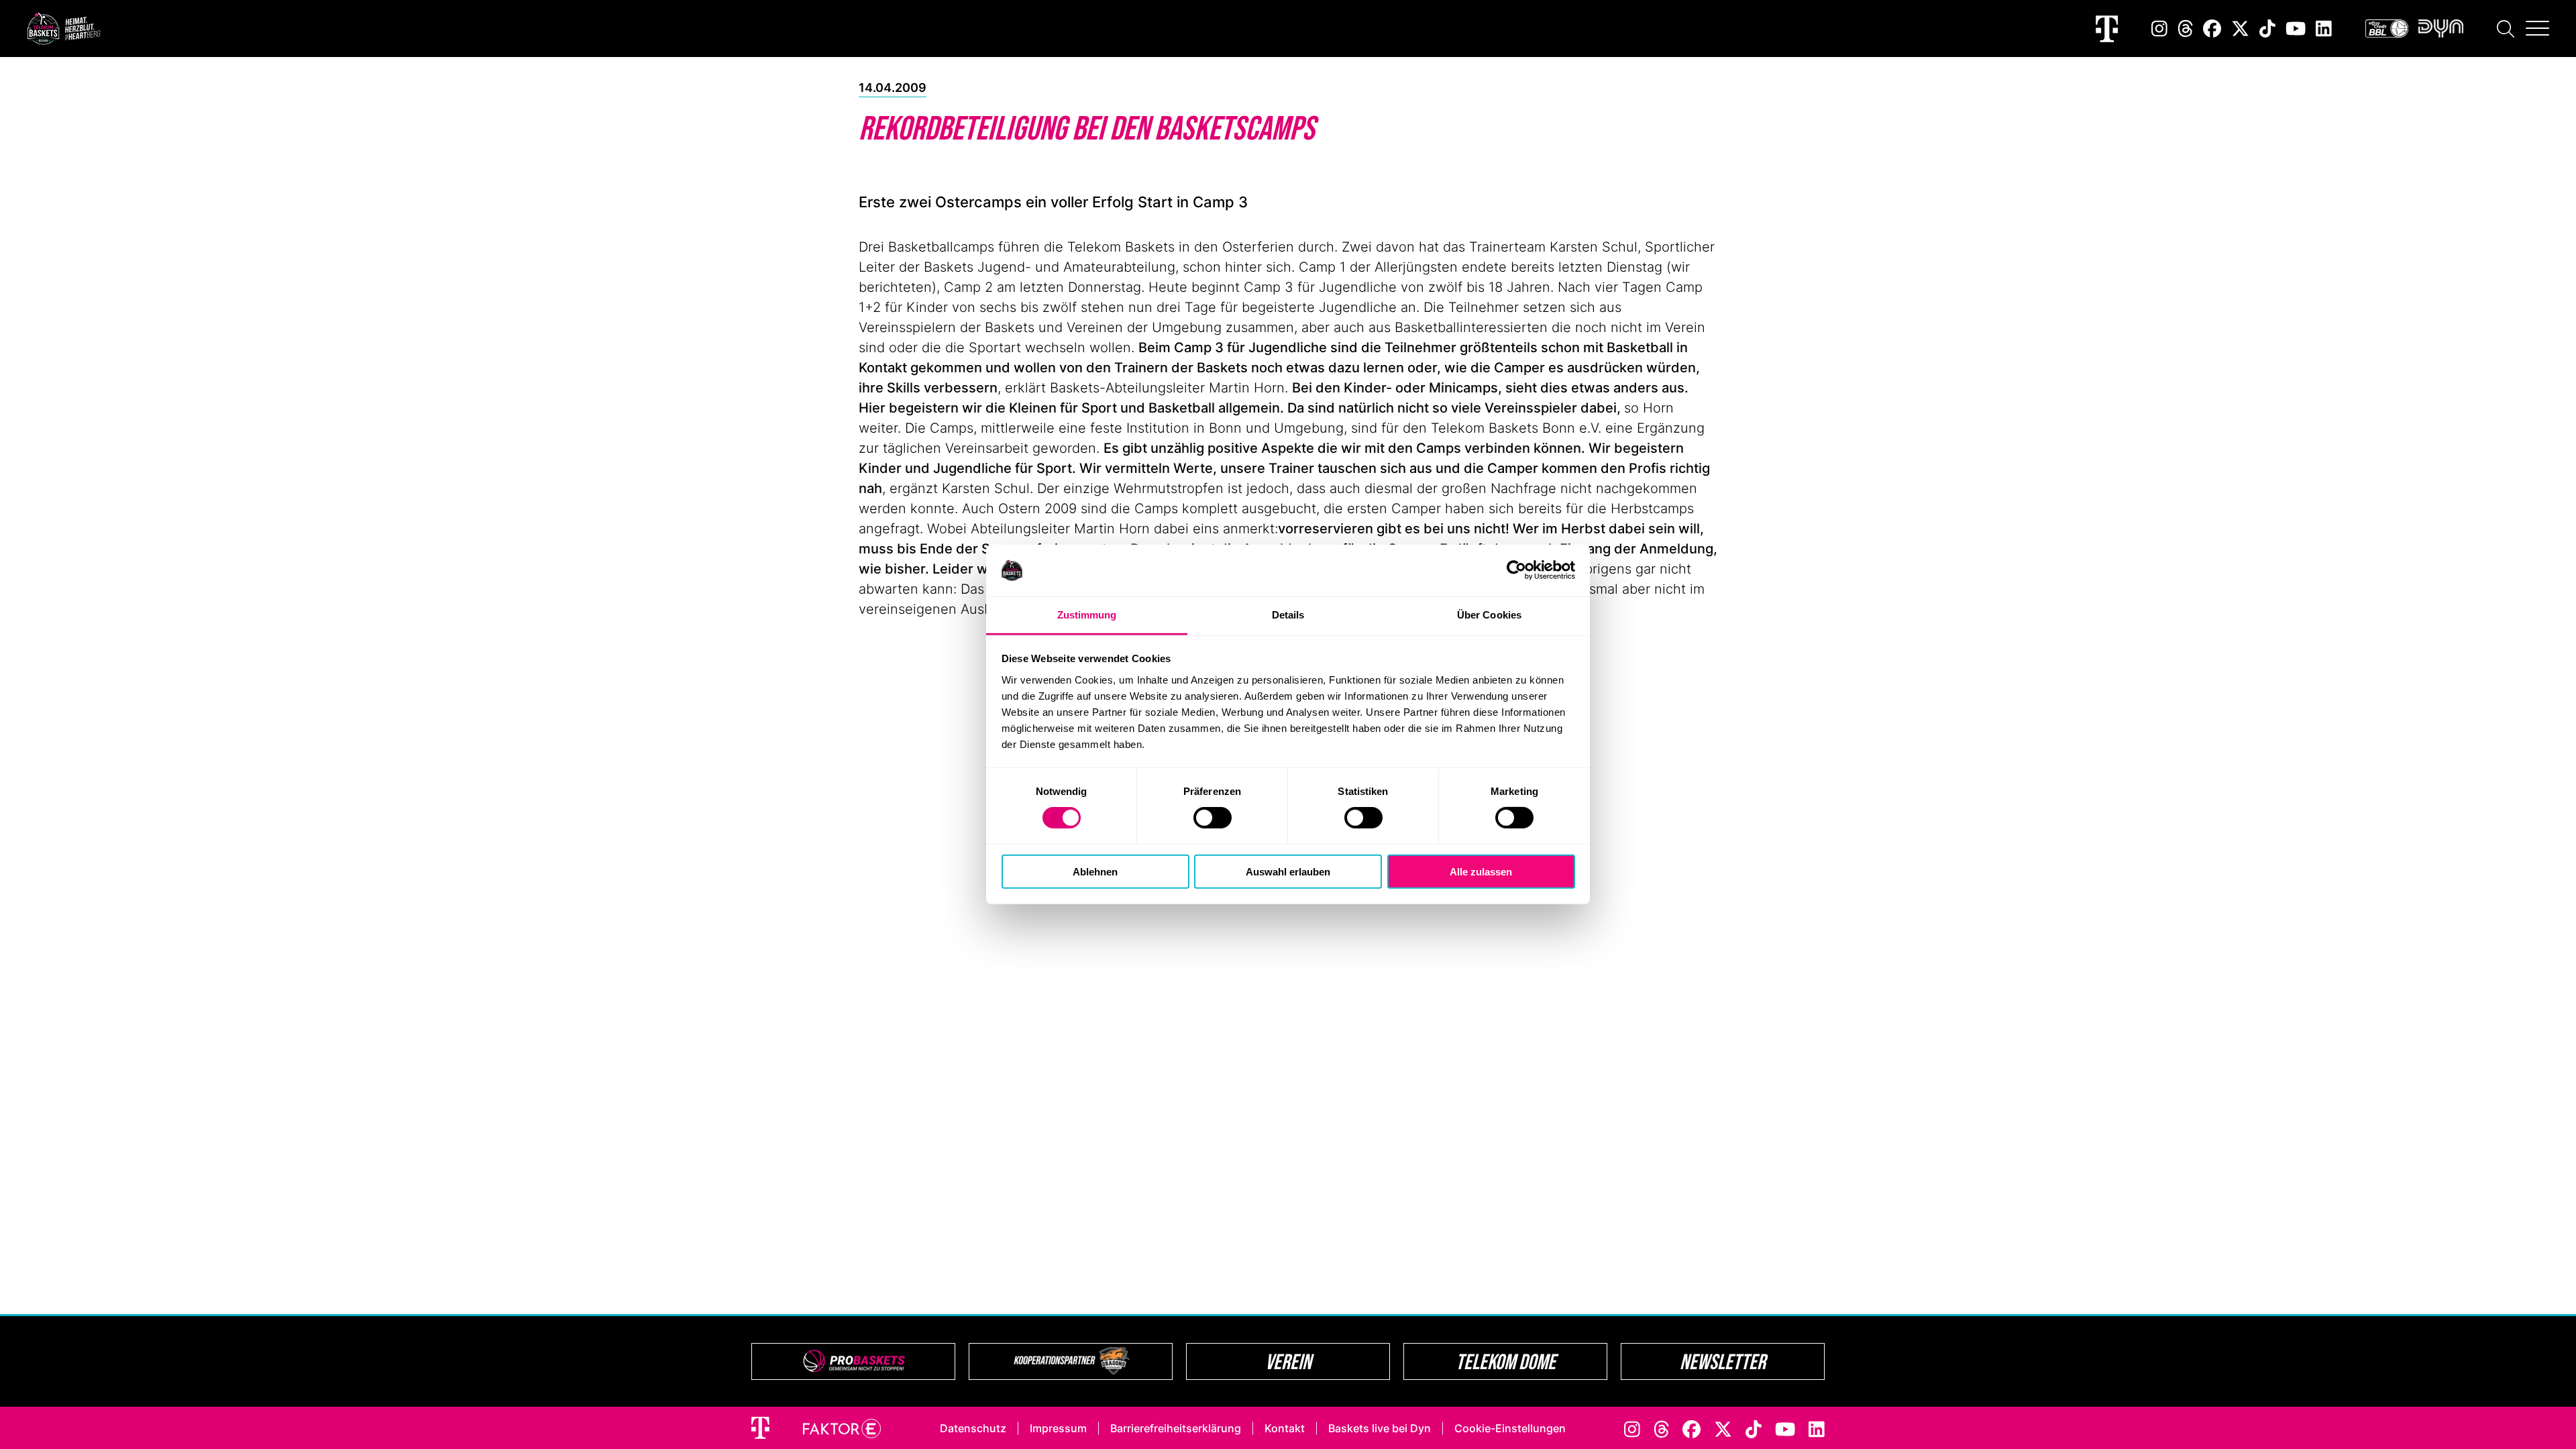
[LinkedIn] (2324, 29)
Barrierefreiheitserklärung (1176, 1428)
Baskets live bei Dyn (1380, 1428)
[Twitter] (2240, 29)
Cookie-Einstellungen (1510, 1428)
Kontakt (1285, 1428)
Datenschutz (973, 1428)
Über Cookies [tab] (1489, 615)
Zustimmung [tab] (1087, 615)
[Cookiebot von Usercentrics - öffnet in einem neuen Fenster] (1516, 570)
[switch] (1213, 818)
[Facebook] (2212, 29)
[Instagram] (2159, 29)
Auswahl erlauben (1288, 871)
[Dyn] (2441, 29)
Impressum (1058, 1428)
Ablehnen (1095, 871)
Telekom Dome (1506, 1361)
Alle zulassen (1481, 871)
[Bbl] (2387, 29)
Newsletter (1723, 1361)
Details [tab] (1288, 615)
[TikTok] (2267, 29)
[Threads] (2186, 29)
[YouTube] (2296, 29)
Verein (1288, 1361)
